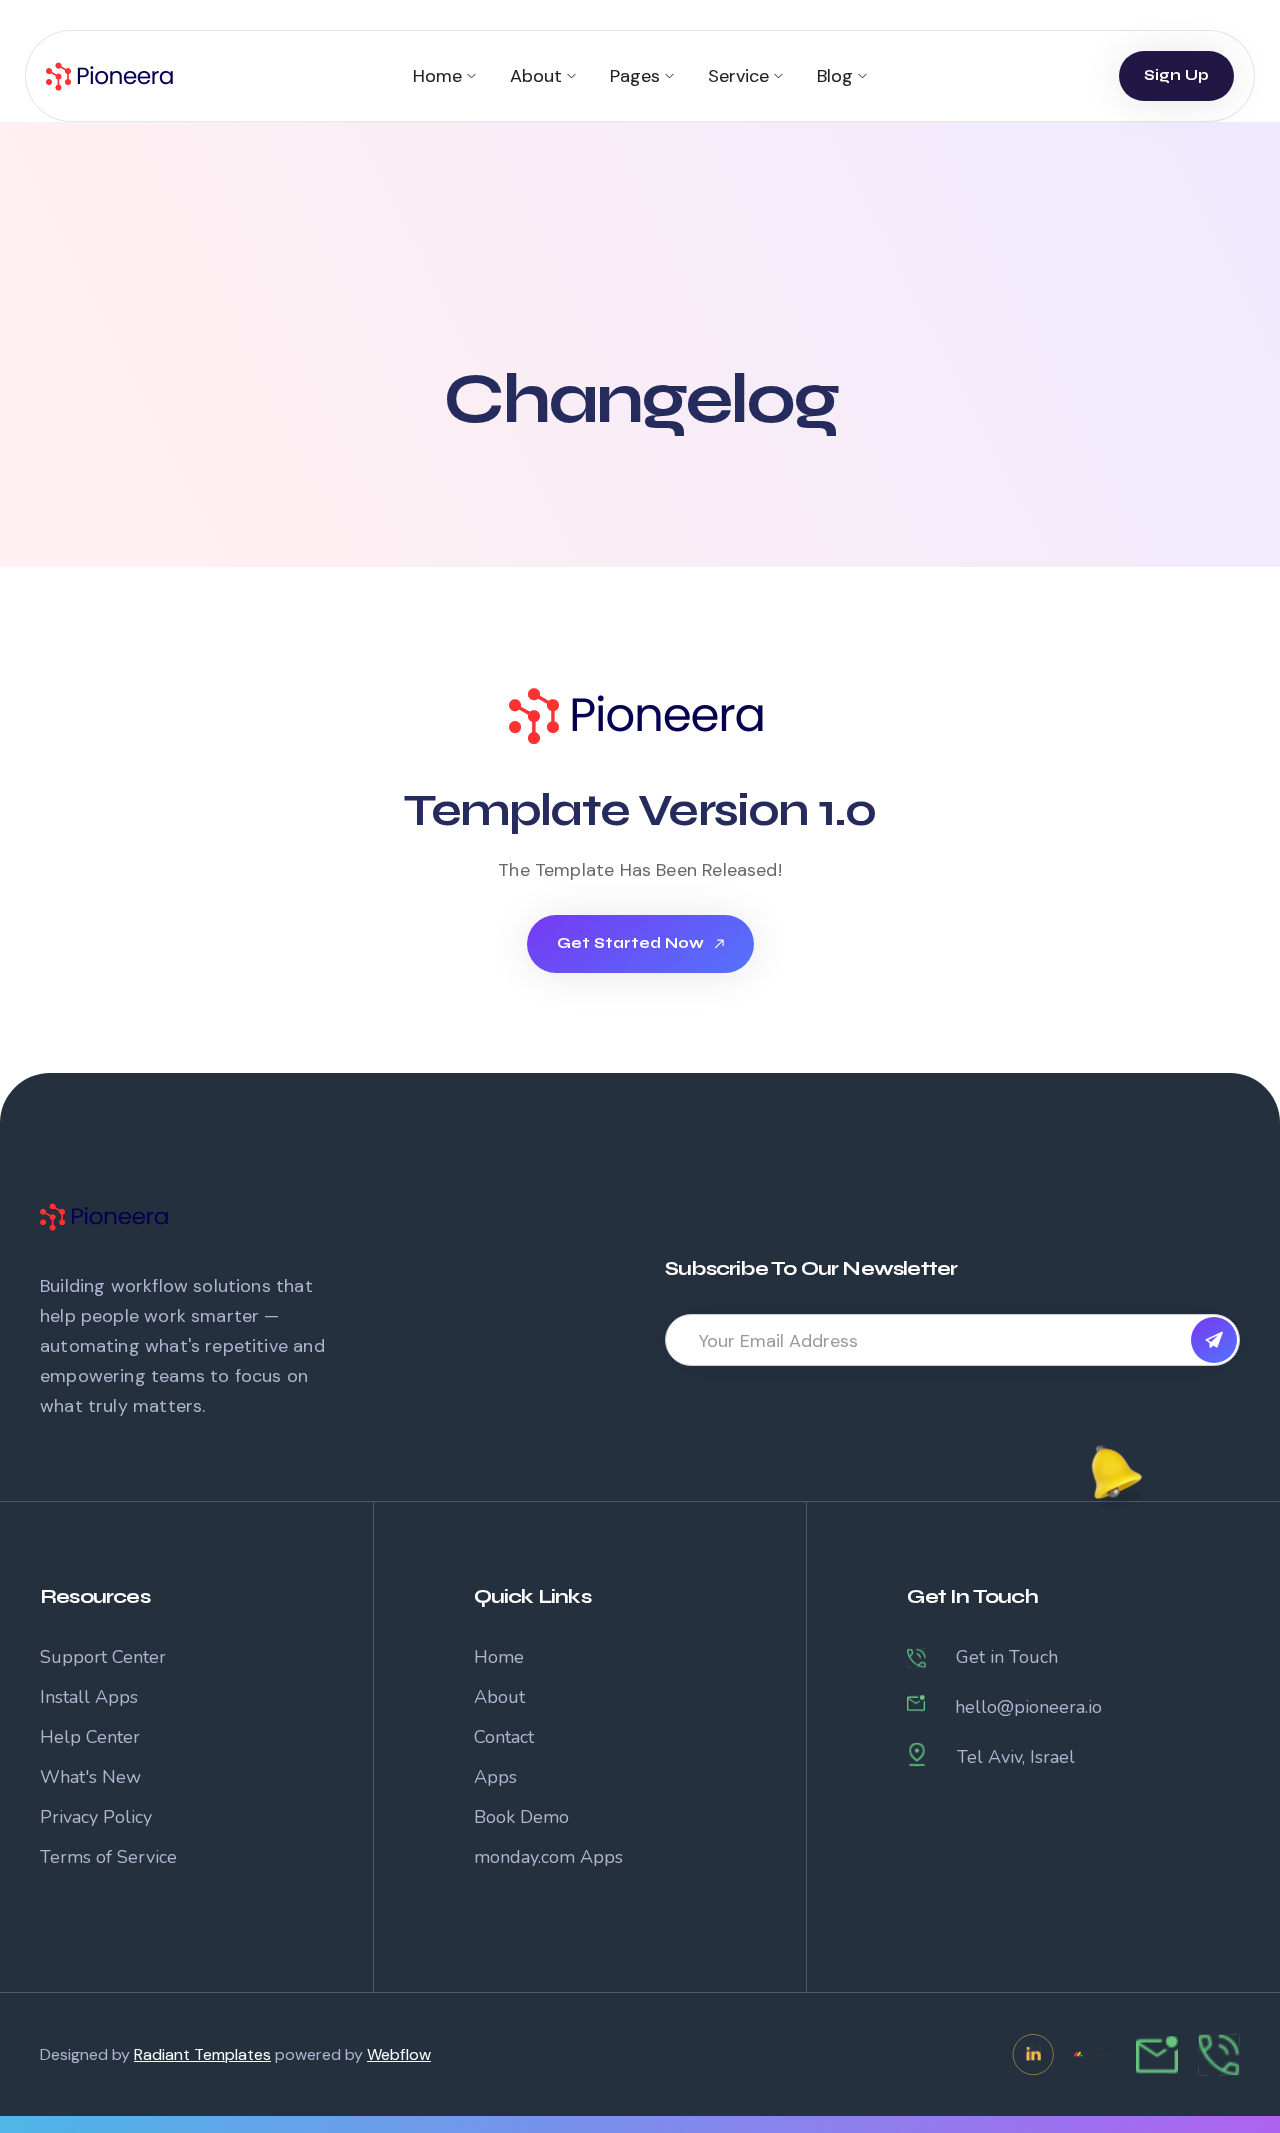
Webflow (399, 2054)
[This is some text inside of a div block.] (1214, 1340)
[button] (444, 76)
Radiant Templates (202, 2054)
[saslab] (640, 716)
